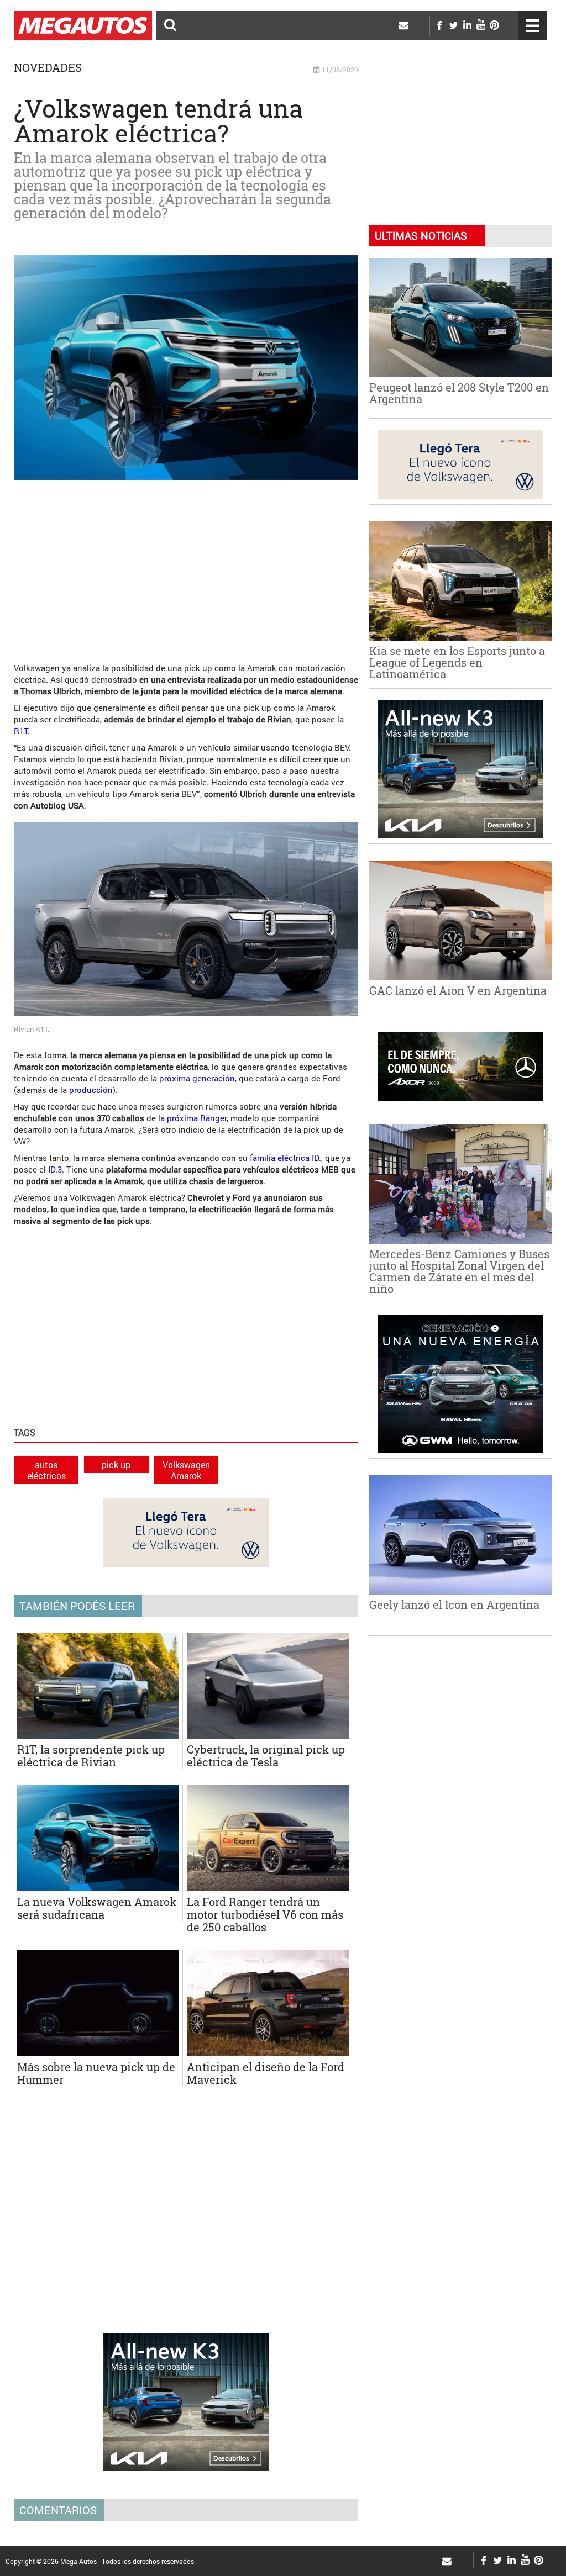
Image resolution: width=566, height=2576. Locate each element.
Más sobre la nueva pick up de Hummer (96, 2073)
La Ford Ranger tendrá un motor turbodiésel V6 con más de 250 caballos (265, 1914)
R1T (21, 731)
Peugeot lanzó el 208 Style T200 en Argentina (459, 393)
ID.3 (55, 1169)
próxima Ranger (197, 1118)
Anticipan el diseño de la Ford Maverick (266, 2073)
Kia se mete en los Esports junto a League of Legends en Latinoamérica (457, 662)
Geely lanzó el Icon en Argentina (454, 1604)
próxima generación (197, 1078)
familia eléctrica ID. (285, 1158)
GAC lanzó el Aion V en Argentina (458, 990)
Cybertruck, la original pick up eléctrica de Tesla (266, 1756)
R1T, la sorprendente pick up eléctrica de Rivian (91, 1756)
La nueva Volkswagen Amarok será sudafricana (97, 1908)
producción (91, 1090)
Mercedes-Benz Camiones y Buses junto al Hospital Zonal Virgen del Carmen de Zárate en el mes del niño (459, 1271)
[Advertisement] (186, 566)
